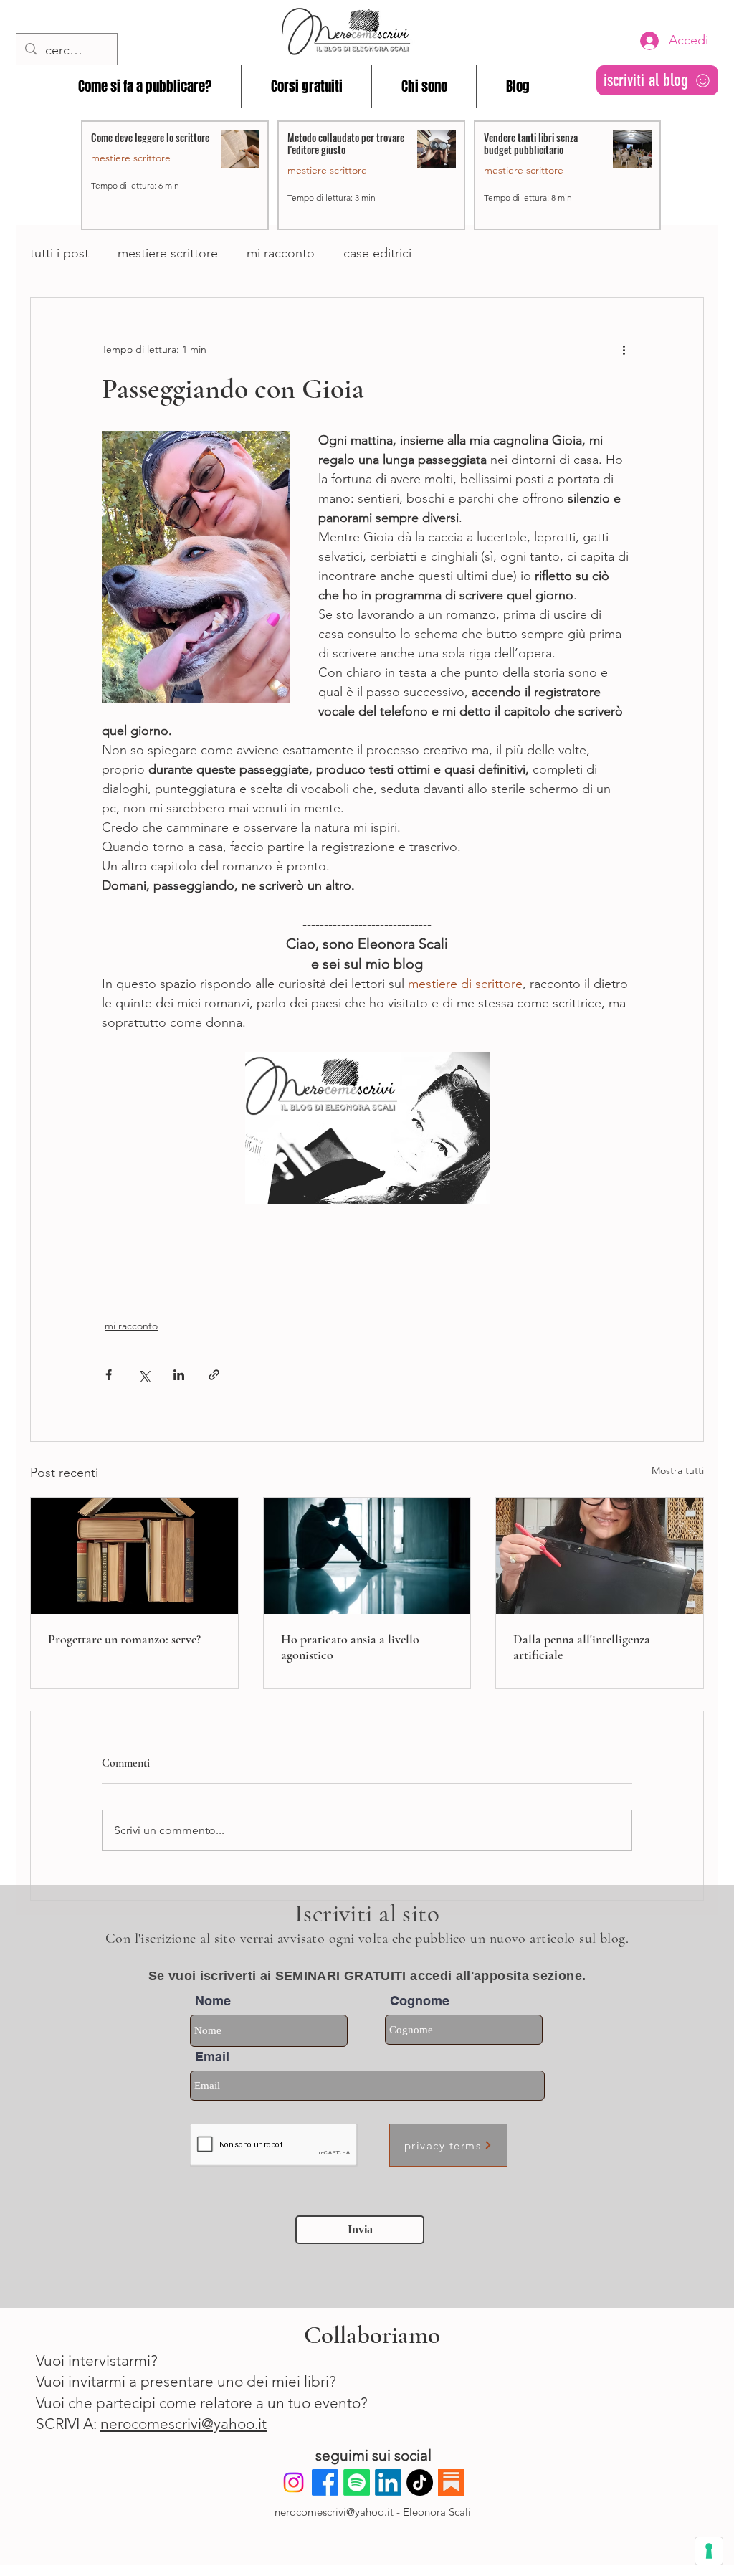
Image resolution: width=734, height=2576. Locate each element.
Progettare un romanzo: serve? (124, 1639)
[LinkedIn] (388, 2482)
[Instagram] (294, 2482)
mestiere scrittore (168, 253)
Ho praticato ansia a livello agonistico (350, 1647)
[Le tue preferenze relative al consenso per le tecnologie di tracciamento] (709, 2551)
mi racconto (281, 253)
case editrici (377, 253)
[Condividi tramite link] (214, 1375)
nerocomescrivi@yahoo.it (183, 2424)
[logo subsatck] (451, 2482)
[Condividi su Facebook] (109, 1375)
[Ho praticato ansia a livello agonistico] (367, 1556)
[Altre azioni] (624, 349)
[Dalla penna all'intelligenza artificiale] (600, 1556)
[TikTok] (420, 2482)
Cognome (420, 2001)
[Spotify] (357, 2482)
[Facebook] (325, 2482)
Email (212, 2057)
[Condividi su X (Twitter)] (144, 1375)
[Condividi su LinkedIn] (179, 1375)
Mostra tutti (678, 1470)
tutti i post (59, 253)
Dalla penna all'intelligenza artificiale (582, 1647)
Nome (213, 2001)
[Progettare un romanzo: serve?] (134, 1556)
